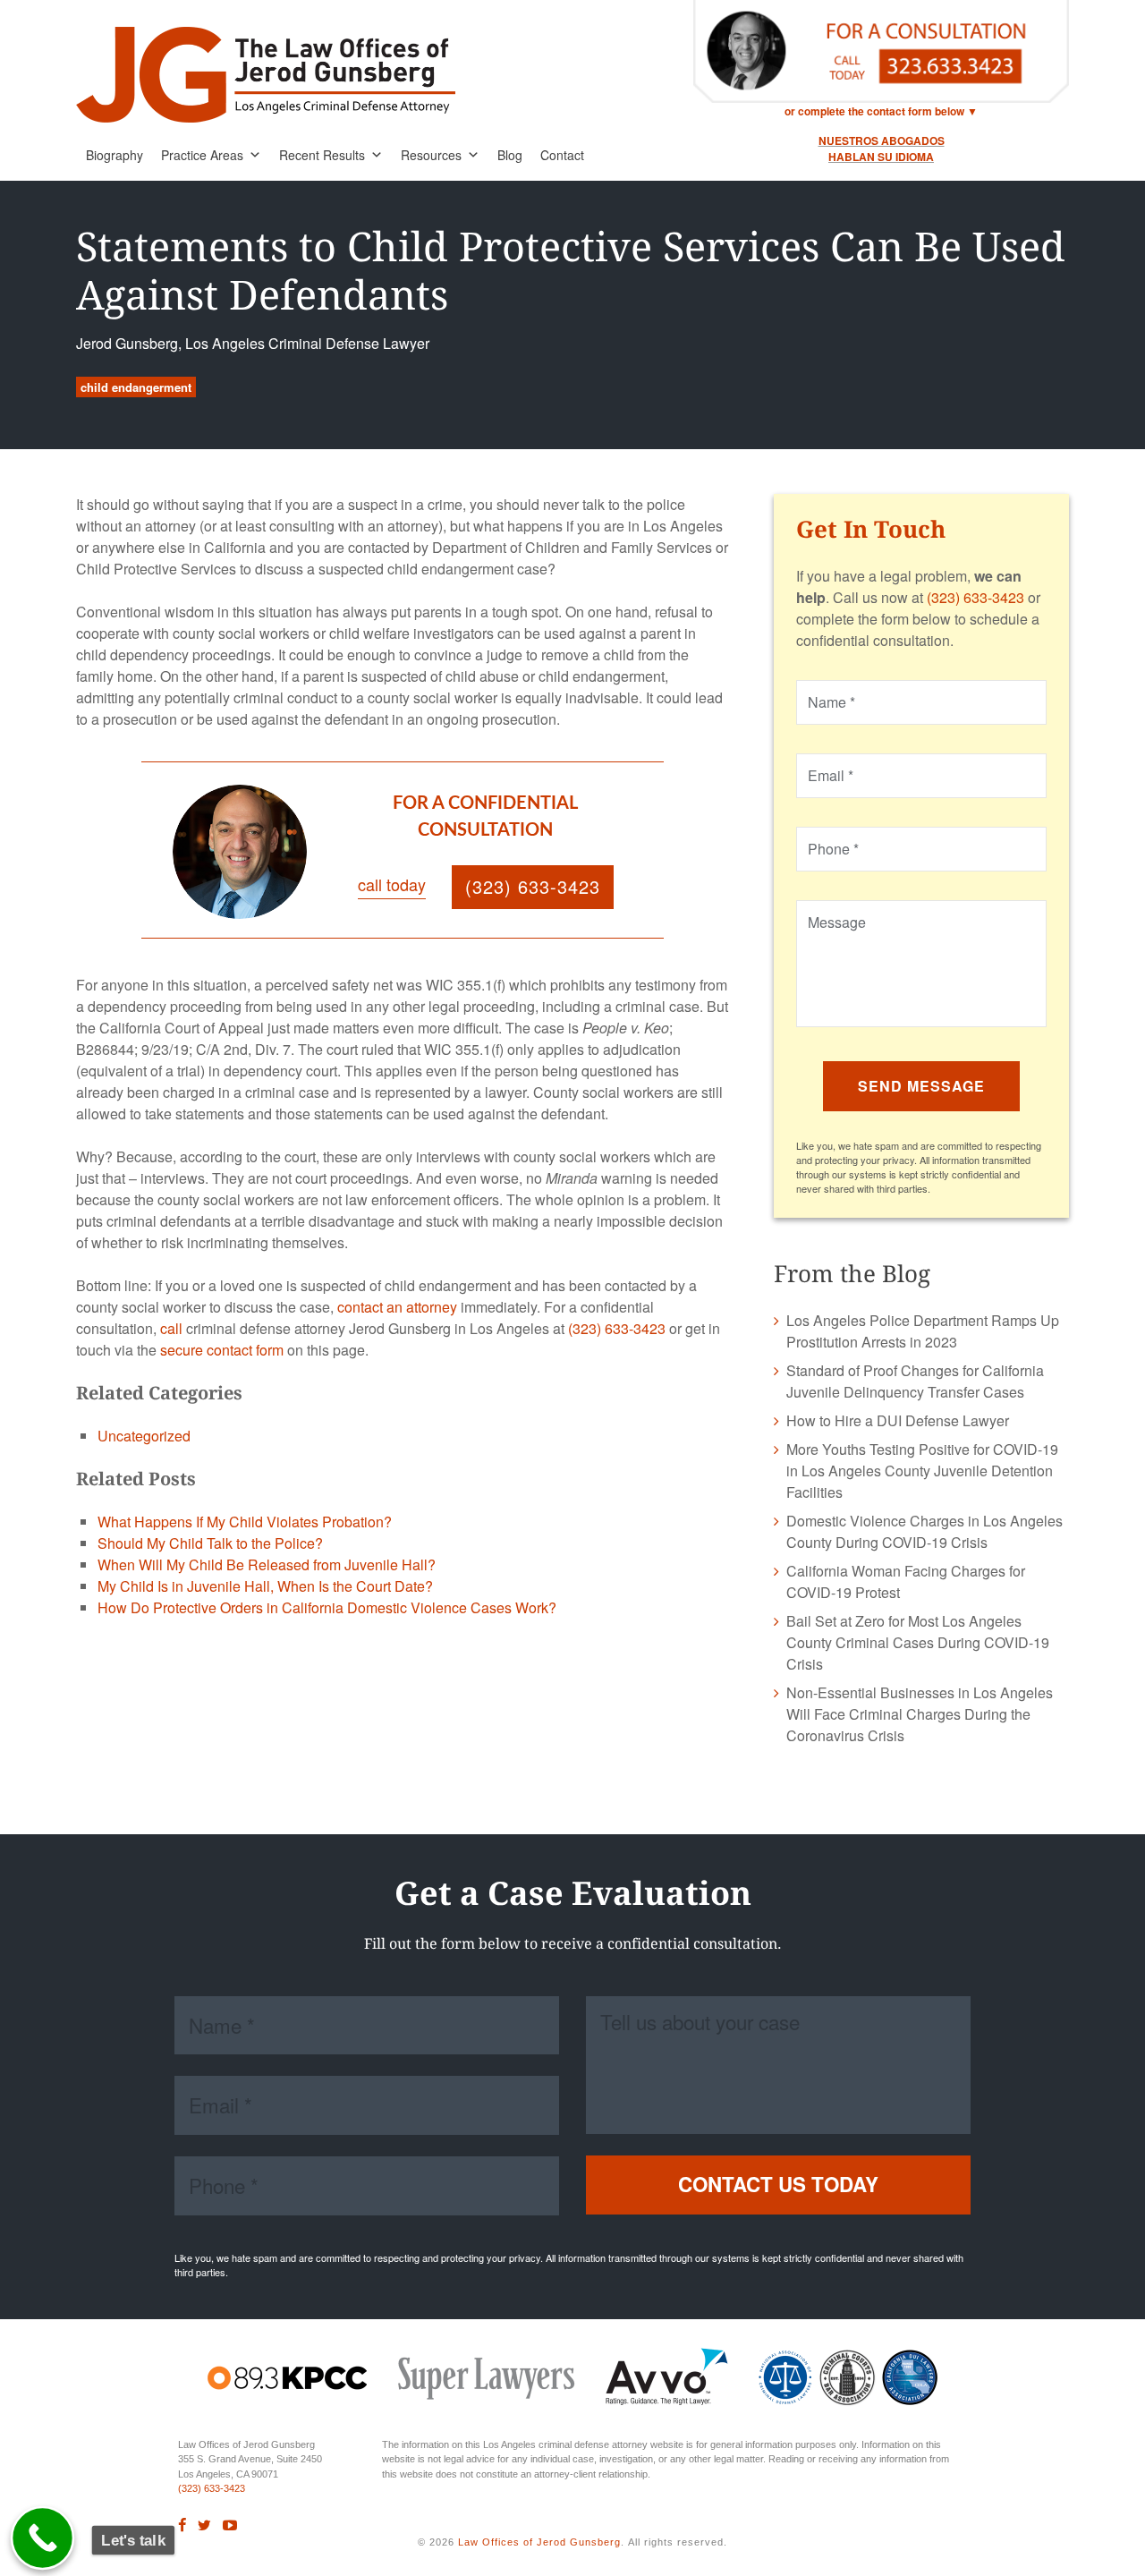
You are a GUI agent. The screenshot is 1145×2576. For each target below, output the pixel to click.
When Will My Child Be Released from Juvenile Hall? (267, 1564)
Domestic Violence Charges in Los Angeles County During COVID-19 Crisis (924, 1531)
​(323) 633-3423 (212, 2488)
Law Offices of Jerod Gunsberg (539, 2542)
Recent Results (322, 155)
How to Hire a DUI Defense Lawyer (898, 1420)
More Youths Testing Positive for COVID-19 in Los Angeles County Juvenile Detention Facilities (922, 1471)
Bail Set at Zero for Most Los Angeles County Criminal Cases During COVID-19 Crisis (918, 1642)
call (171, 1328)
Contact (562, 155)
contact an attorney (397, 1307)
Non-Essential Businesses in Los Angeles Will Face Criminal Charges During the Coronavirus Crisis (920, 1714)
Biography (114, 155)
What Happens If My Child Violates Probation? (245, 1522)
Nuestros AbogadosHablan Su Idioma (882, 149)
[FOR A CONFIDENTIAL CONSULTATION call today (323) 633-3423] (418, 922)
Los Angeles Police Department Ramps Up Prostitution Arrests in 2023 (923, 1331)
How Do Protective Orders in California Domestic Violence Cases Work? (327, 1607)
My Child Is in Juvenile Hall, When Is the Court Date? (265, 1586)
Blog (510, 155)
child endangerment (136, 387)
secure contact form (222, 1350)
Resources (431, 155)
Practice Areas (202, 155)
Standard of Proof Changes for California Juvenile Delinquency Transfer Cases (915, 1381)
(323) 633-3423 (617, 1328)
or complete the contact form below (874, 111)
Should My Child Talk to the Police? (210, 1543)
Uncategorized (144, 1436)
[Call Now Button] (43, 2538)
